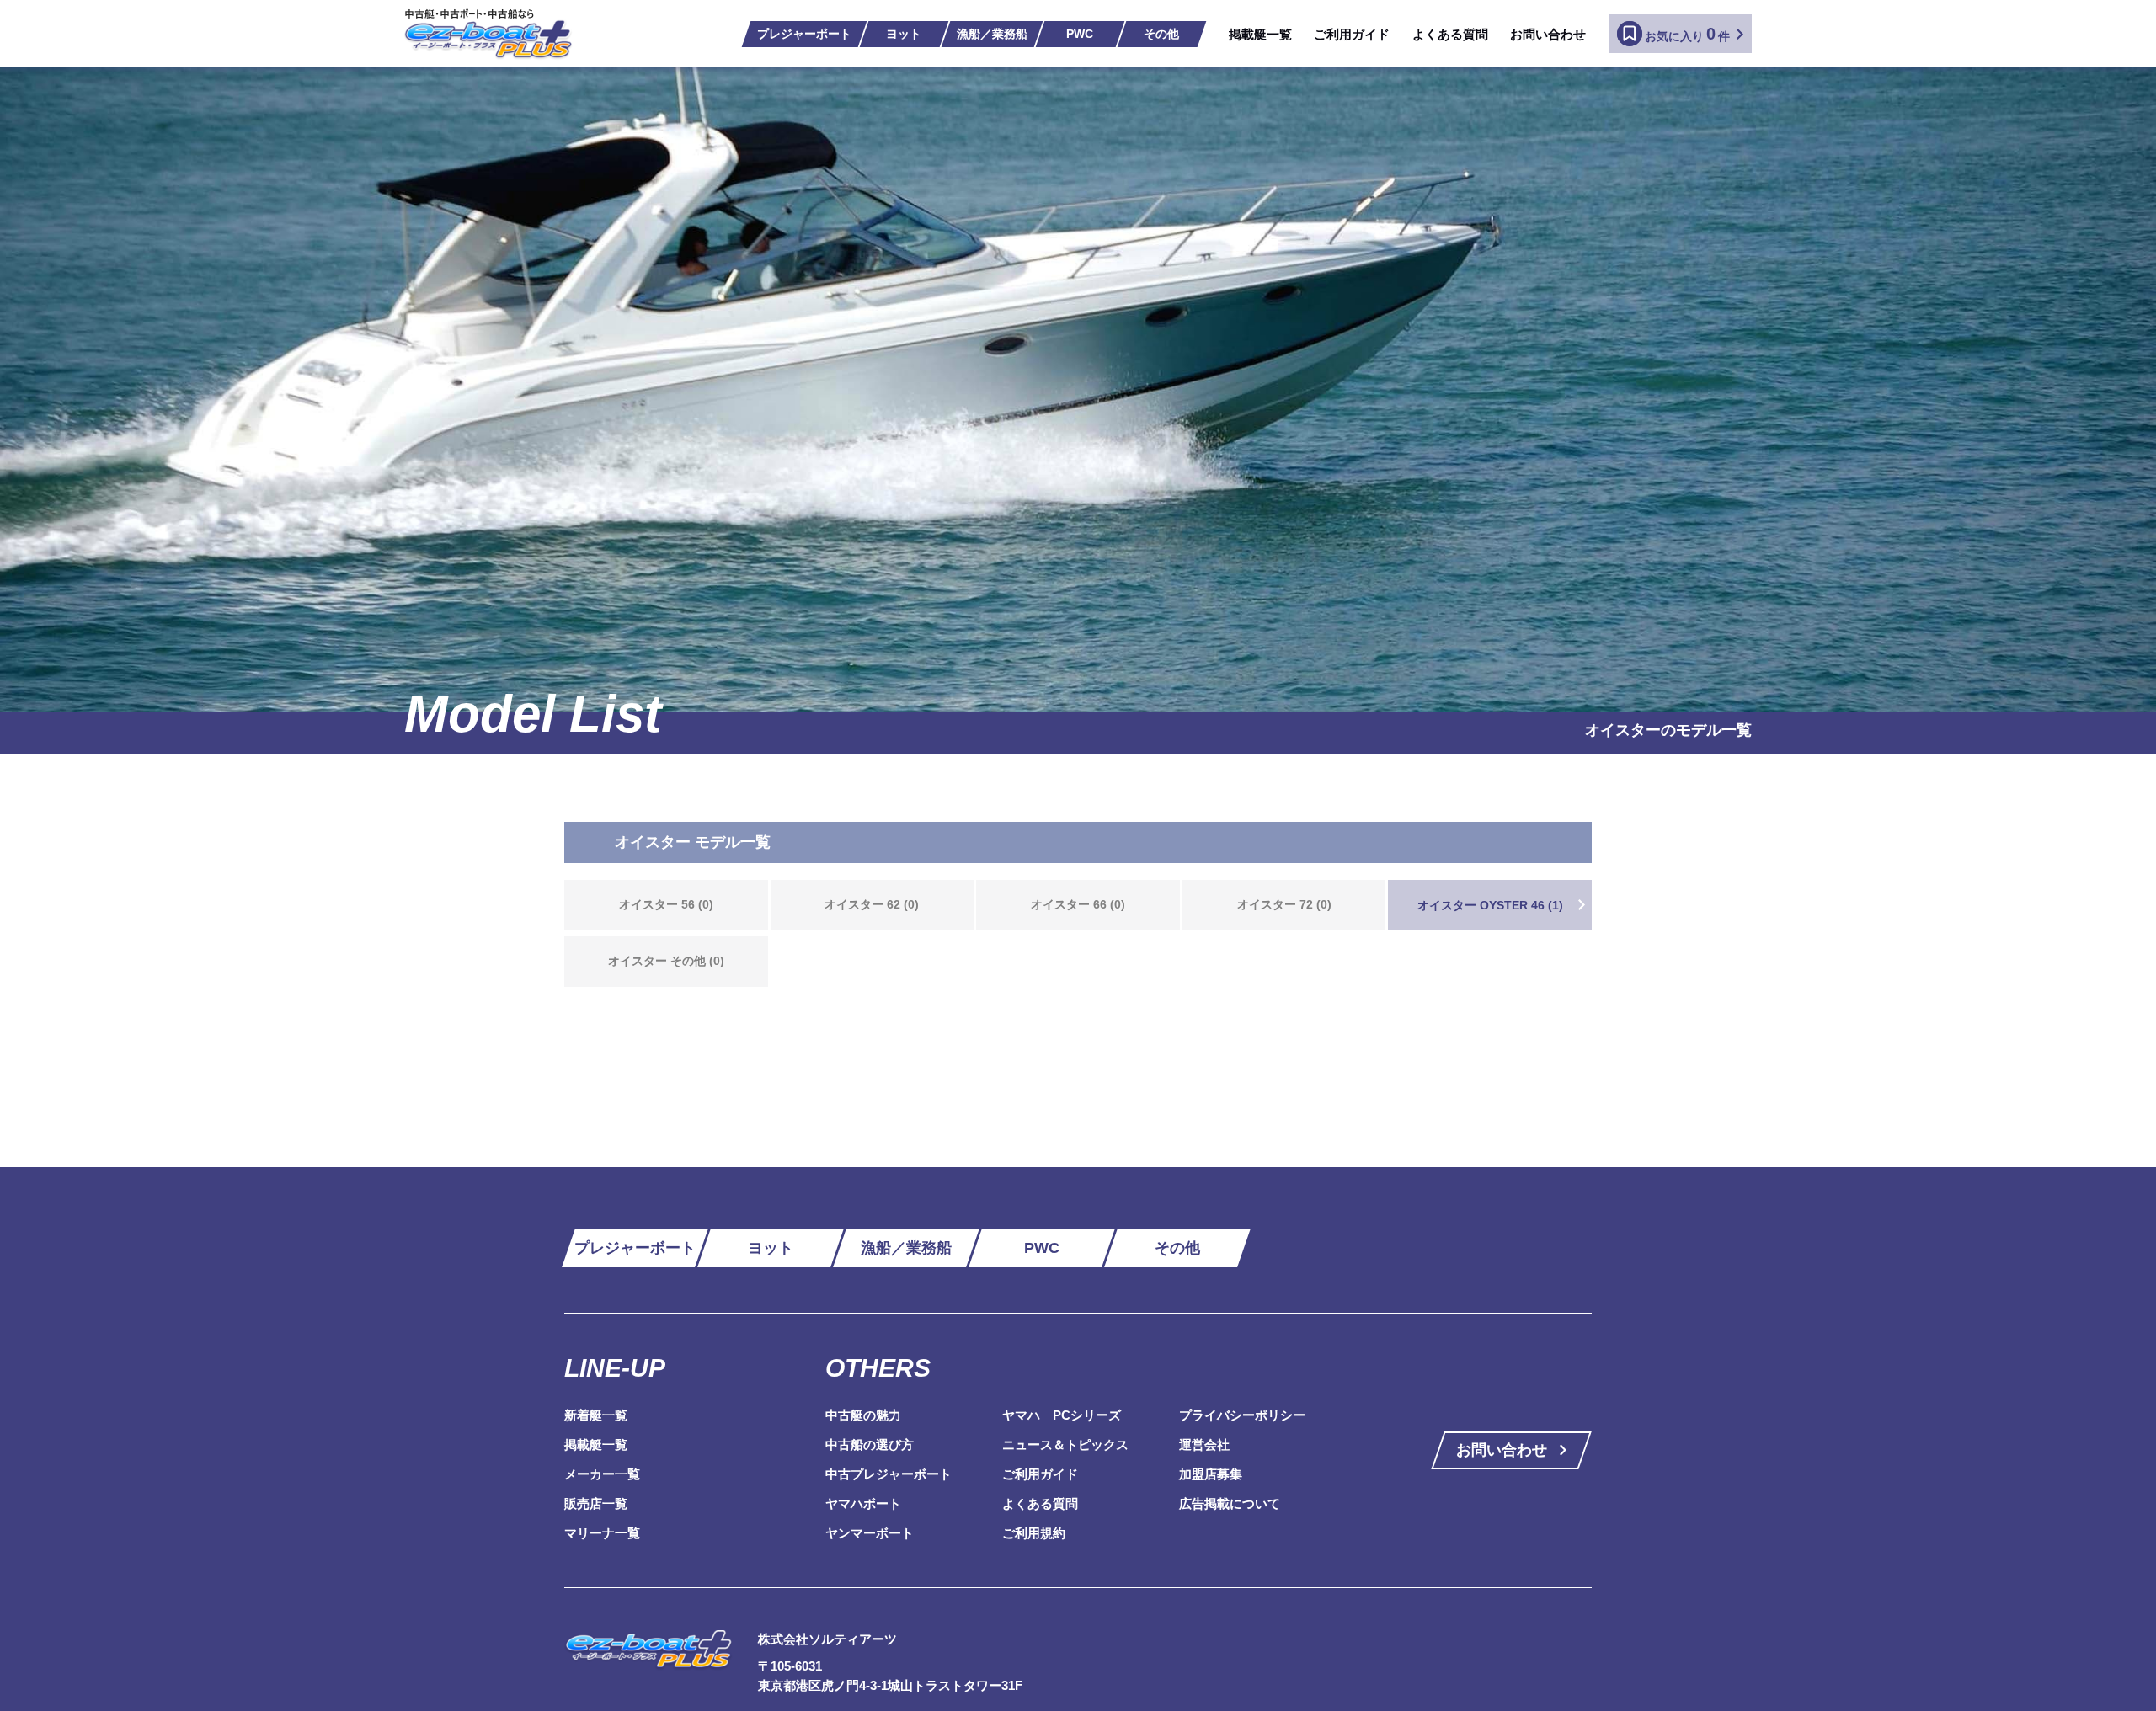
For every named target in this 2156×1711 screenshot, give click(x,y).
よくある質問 (1450, 34)
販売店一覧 (596, 1503)
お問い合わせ (1548, 34)
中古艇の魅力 (863, 1415)
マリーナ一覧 (602, 1533)
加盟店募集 (1211, 1474)
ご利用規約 (1034, 1533)
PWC (1080, 34)
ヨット (904, 34)
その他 (1161, 34)
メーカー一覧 (602, 1474)
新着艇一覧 (596, 1415)
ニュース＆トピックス (1065, 1444)
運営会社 (1204, 1444)
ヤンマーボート (870, 1533)
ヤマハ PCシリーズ (1062, 1415)
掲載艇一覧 (1260, 34)
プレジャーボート (804, 34)
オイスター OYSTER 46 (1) (1490, 905)
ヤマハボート (863, 1503)
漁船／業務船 (992, 34)
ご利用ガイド (1352, 34)
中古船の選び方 (870, 1444)
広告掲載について (1230, 1503)
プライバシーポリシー (1242, 1415)
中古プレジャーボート (889, 1474)
